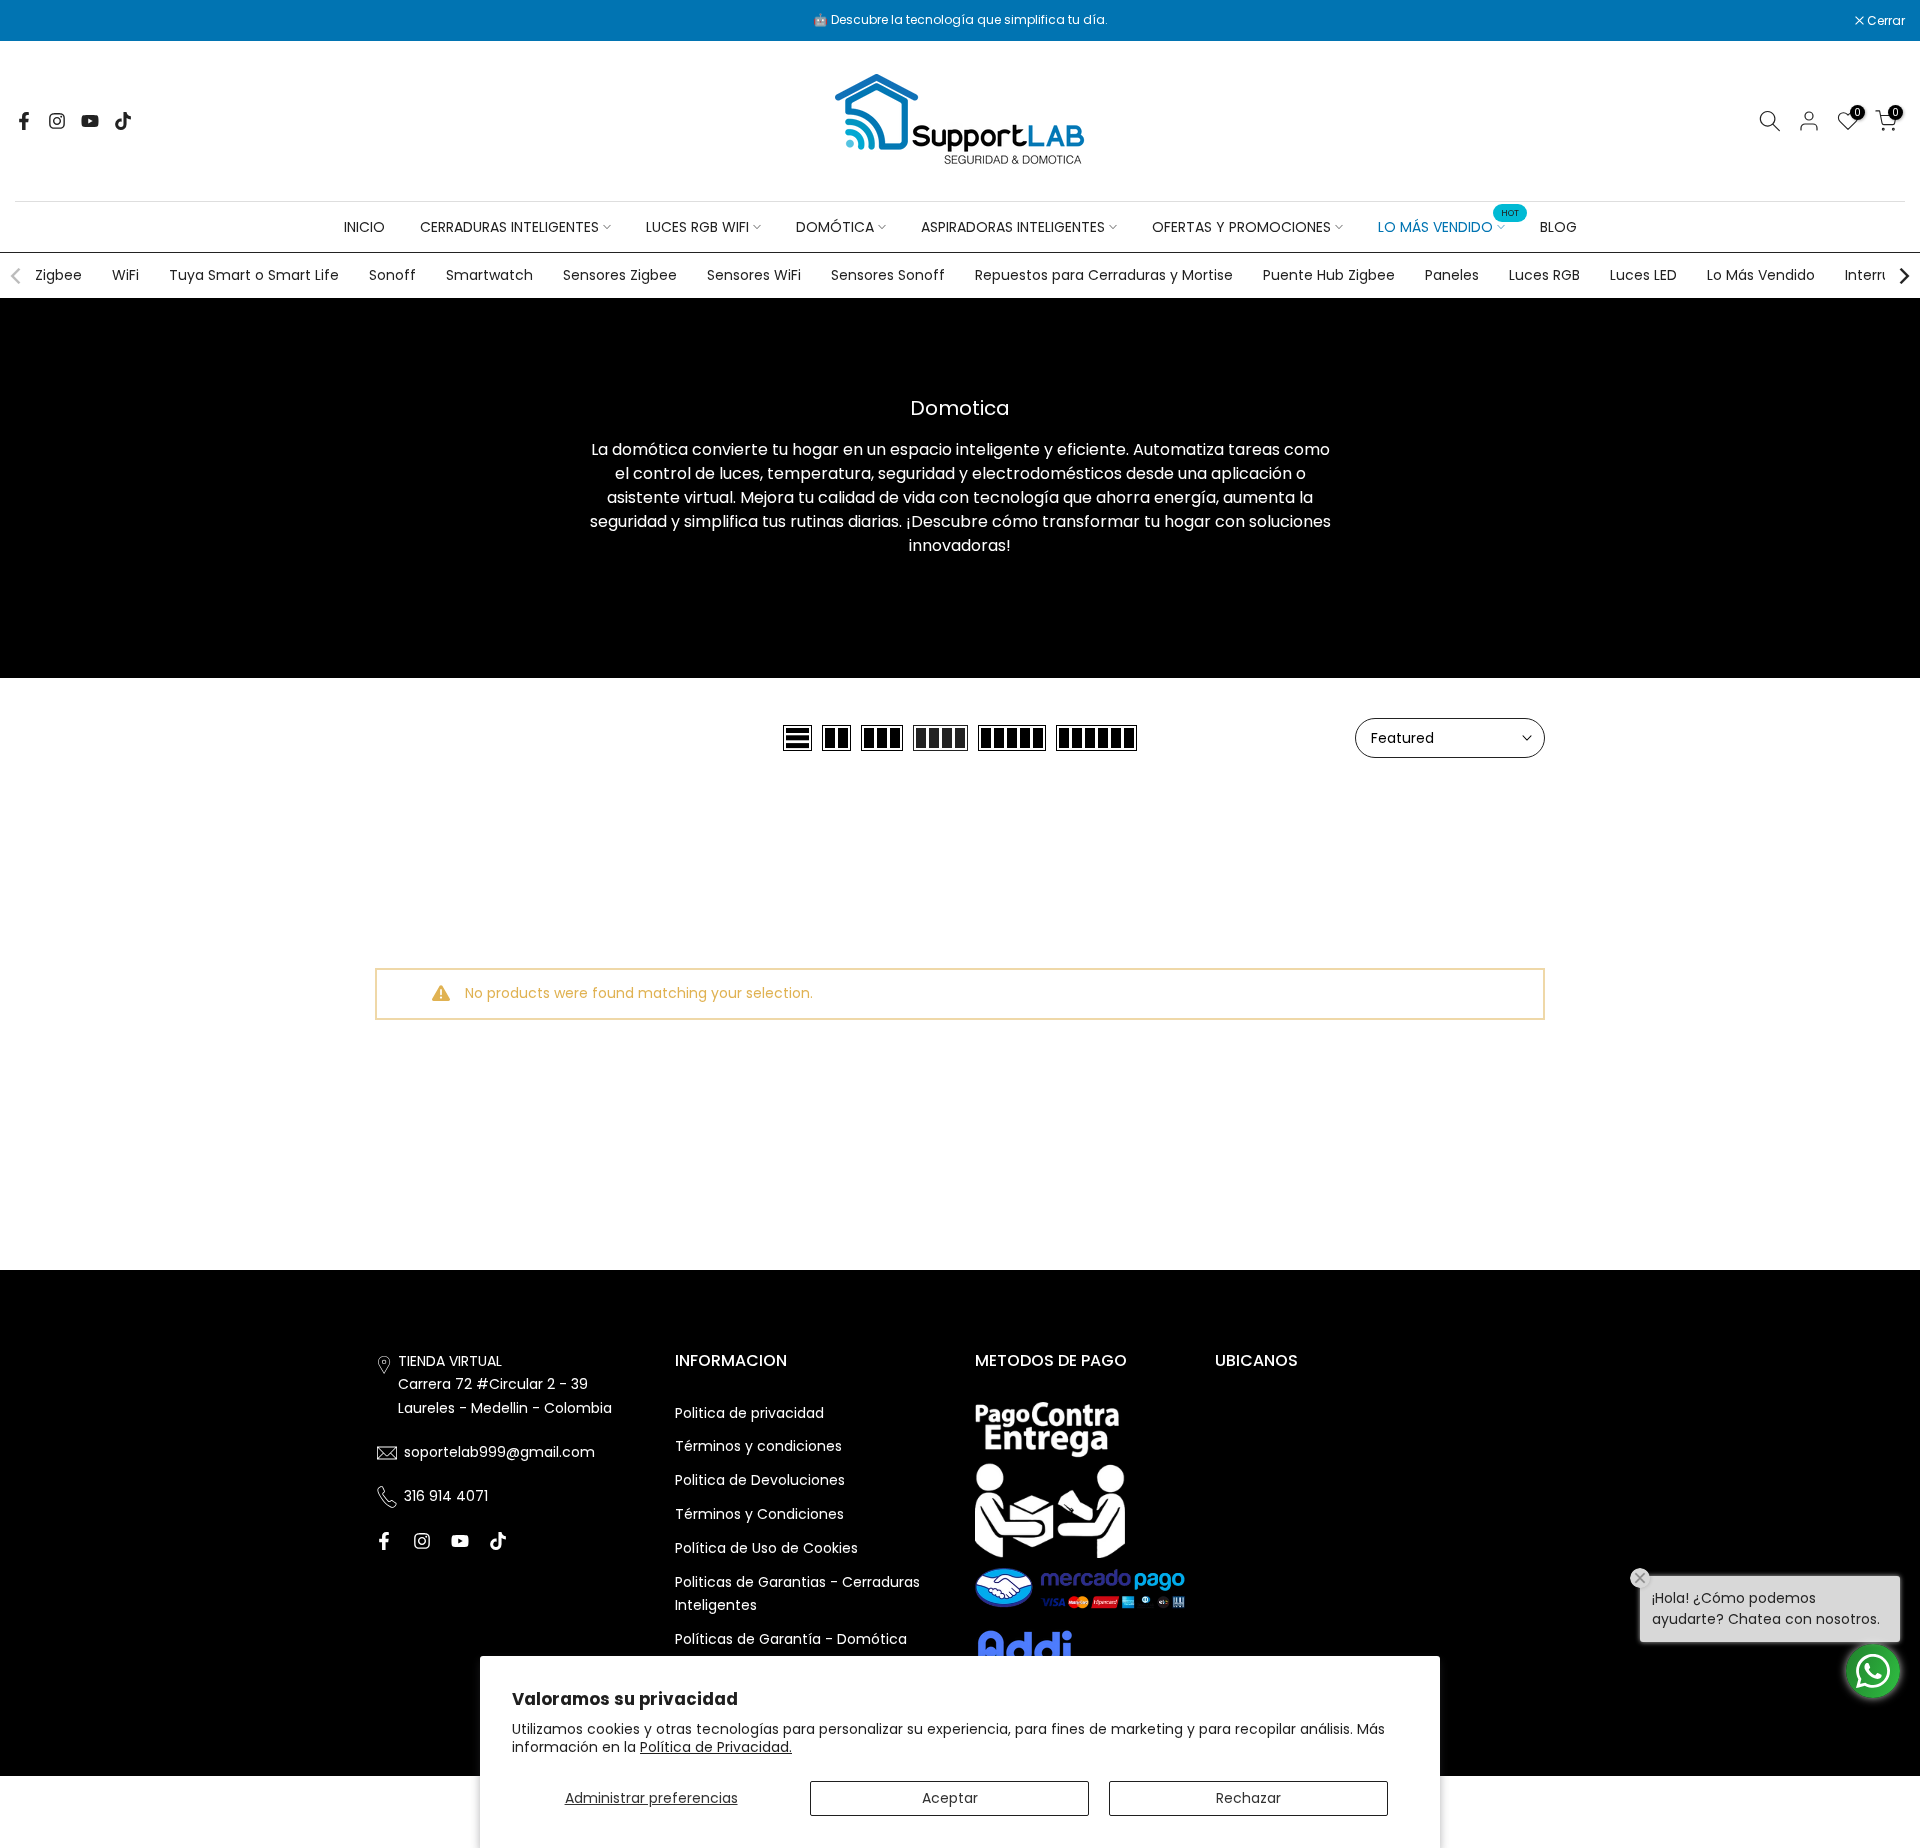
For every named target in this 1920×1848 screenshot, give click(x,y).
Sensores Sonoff (888, 275)
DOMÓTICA (835, 227)
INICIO (364, 227)
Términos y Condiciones (759, 1514)
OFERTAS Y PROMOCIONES (1241, 227)
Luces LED (1643, 275)
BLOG (1558, 227)
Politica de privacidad (749, 1413)
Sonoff (392, 275)
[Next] (1903, 276)
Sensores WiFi (754, 275)
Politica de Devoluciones (760, 1480)
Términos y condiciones (758, 1446)
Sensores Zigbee (620, 275)
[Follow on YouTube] (90, 121)
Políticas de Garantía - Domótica (791, 1639)
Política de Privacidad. (716, 1747)
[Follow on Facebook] (24, 121)
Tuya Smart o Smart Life (254, 275)
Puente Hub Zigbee (1329, 275)
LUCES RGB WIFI (697, 227)
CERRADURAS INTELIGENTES (509, 227)
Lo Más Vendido (1761, 275)
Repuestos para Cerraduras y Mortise (1104, 275)
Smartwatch (489, 275)
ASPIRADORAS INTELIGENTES (1013, 227)
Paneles (1452, 275)
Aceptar (950, 1798)
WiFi (125, 275)
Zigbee (58, 275)
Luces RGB (1544, 275)
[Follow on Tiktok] (123, 121)
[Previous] (17, 276)
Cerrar (44, 21)
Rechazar (1248, 1798)
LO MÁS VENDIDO (1449, 226)
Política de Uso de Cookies (766, 1548)
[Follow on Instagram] (57, 121)
